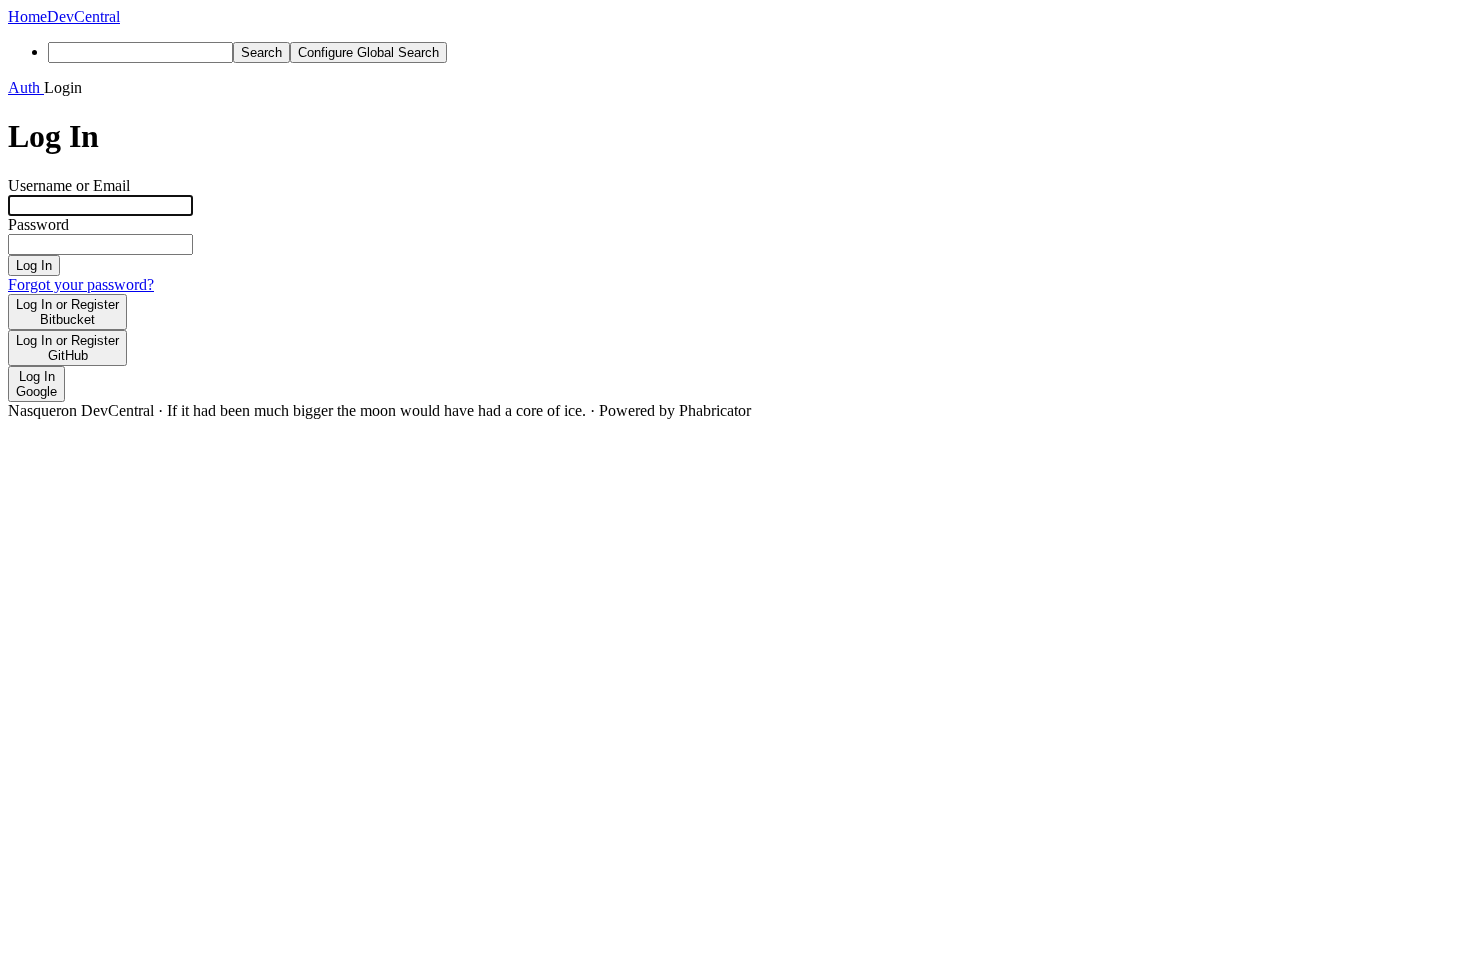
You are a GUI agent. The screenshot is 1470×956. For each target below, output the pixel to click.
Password (38, 224)
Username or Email (69, 185)
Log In (34, 265)
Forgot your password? (81, 284)
